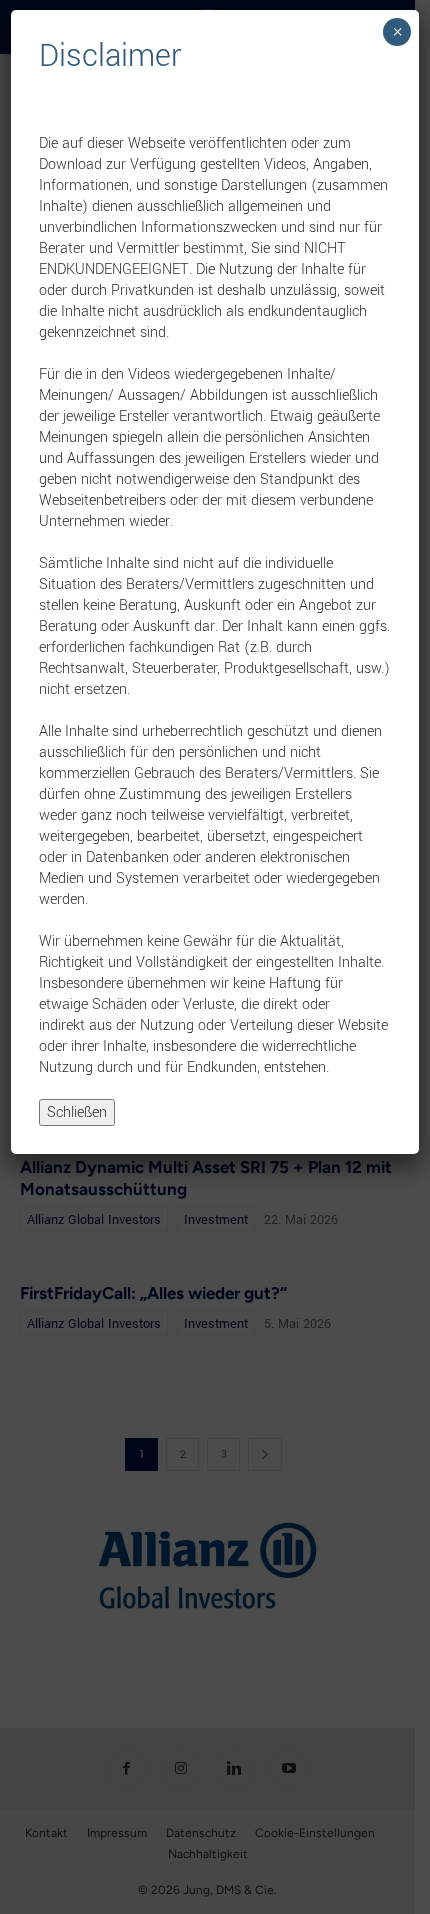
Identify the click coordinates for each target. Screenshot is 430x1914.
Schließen (77, 1112)
